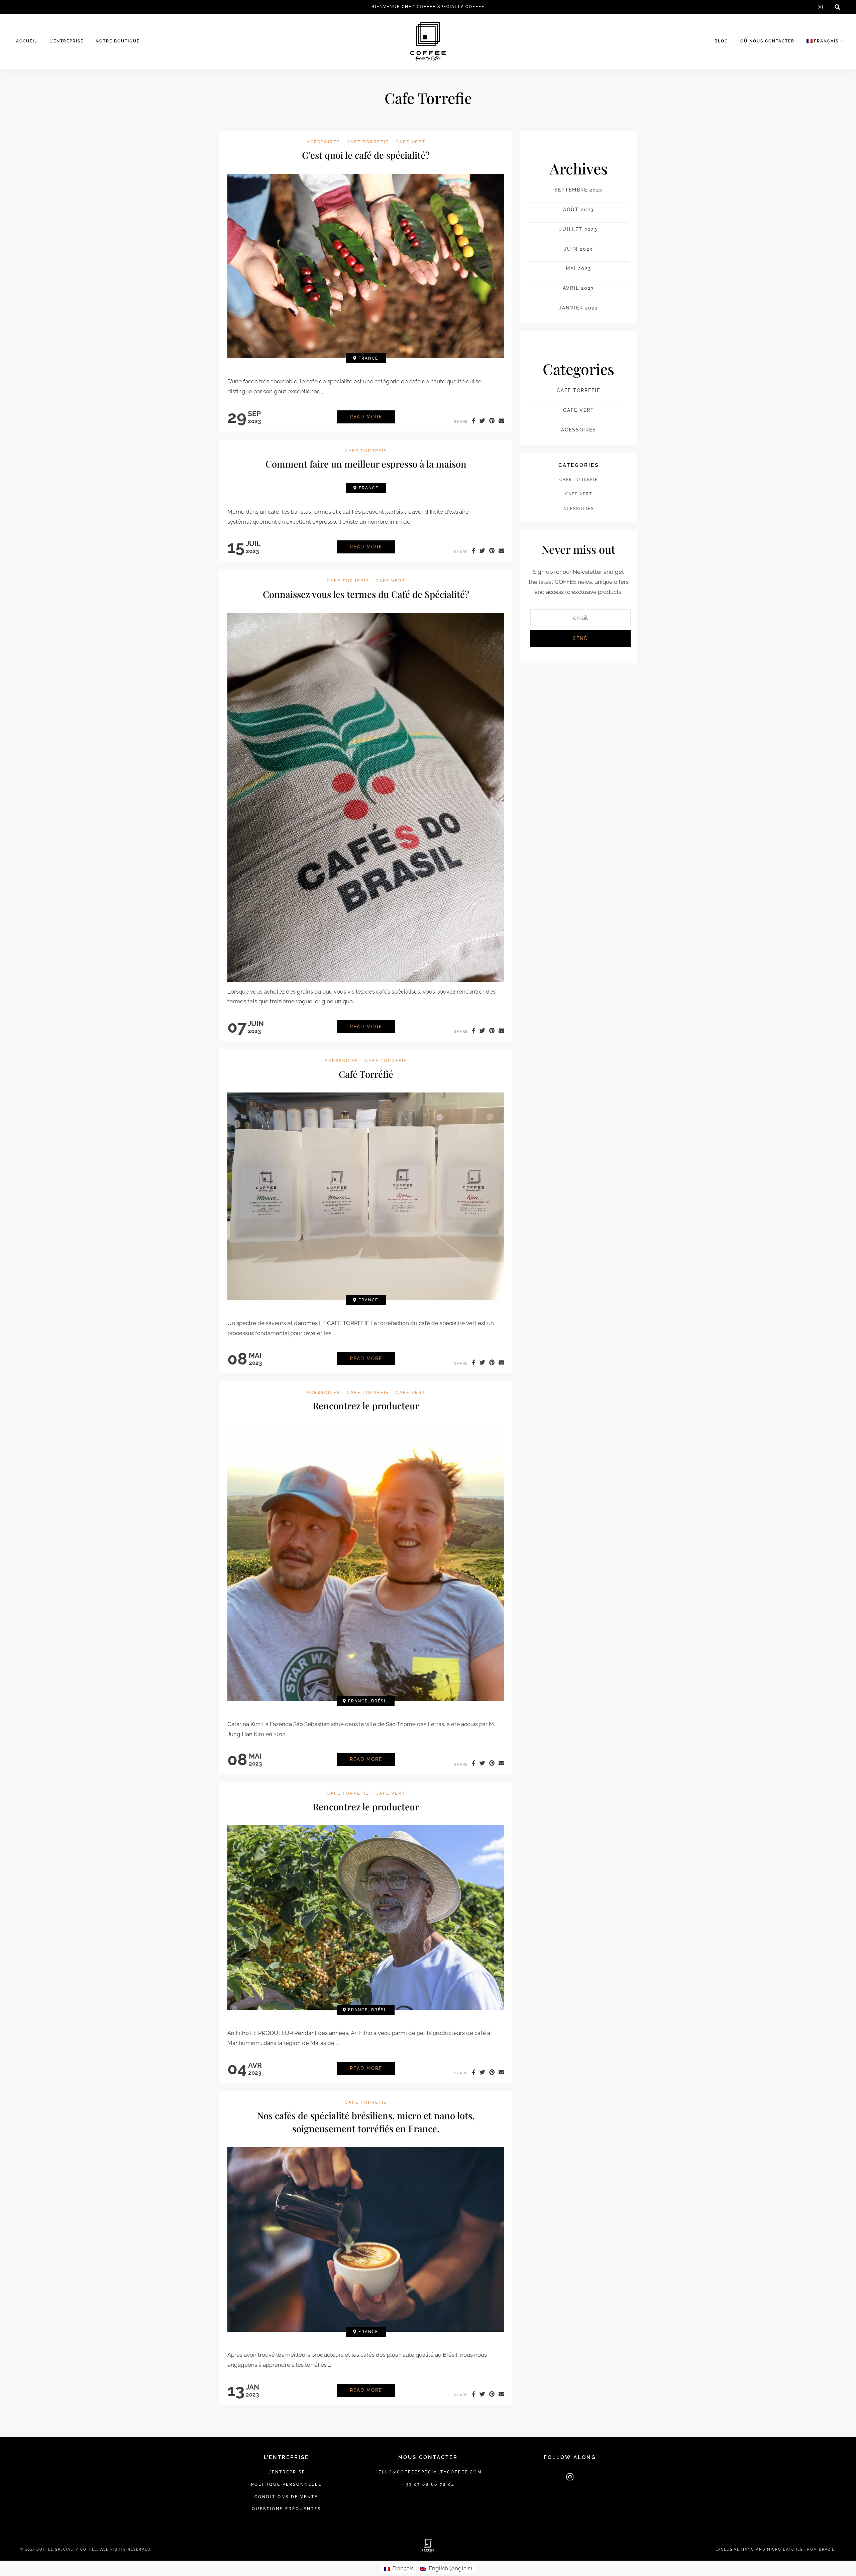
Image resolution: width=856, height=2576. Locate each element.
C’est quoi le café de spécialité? (366, 155)
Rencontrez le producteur (366, 1405)
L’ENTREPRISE (67, 41)
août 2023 (578, 210)
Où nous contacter (767, 41)
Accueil (27, 41)
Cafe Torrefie (368, 142)
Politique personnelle (286, 2484)
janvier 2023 (579, 308)
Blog (721, 41)
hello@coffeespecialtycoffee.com (428, 2472)
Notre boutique (118, 41)
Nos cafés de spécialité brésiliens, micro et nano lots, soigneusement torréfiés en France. (366, 2122)
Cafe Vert (410, 142)
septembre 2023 (578, 190)
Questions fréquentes (286, 2509)
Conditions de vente (286, 2497)
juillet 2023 (578, 229)
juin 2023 (578, 249)
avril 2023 (578, 288)
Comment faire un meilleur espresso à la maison (366, 464)
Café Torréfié (366, 1074)
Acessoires (323, 142)
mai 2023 (578, 268)
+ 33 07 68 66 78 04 (428, 2484)
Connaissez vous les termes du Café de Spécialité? (366, 594)
